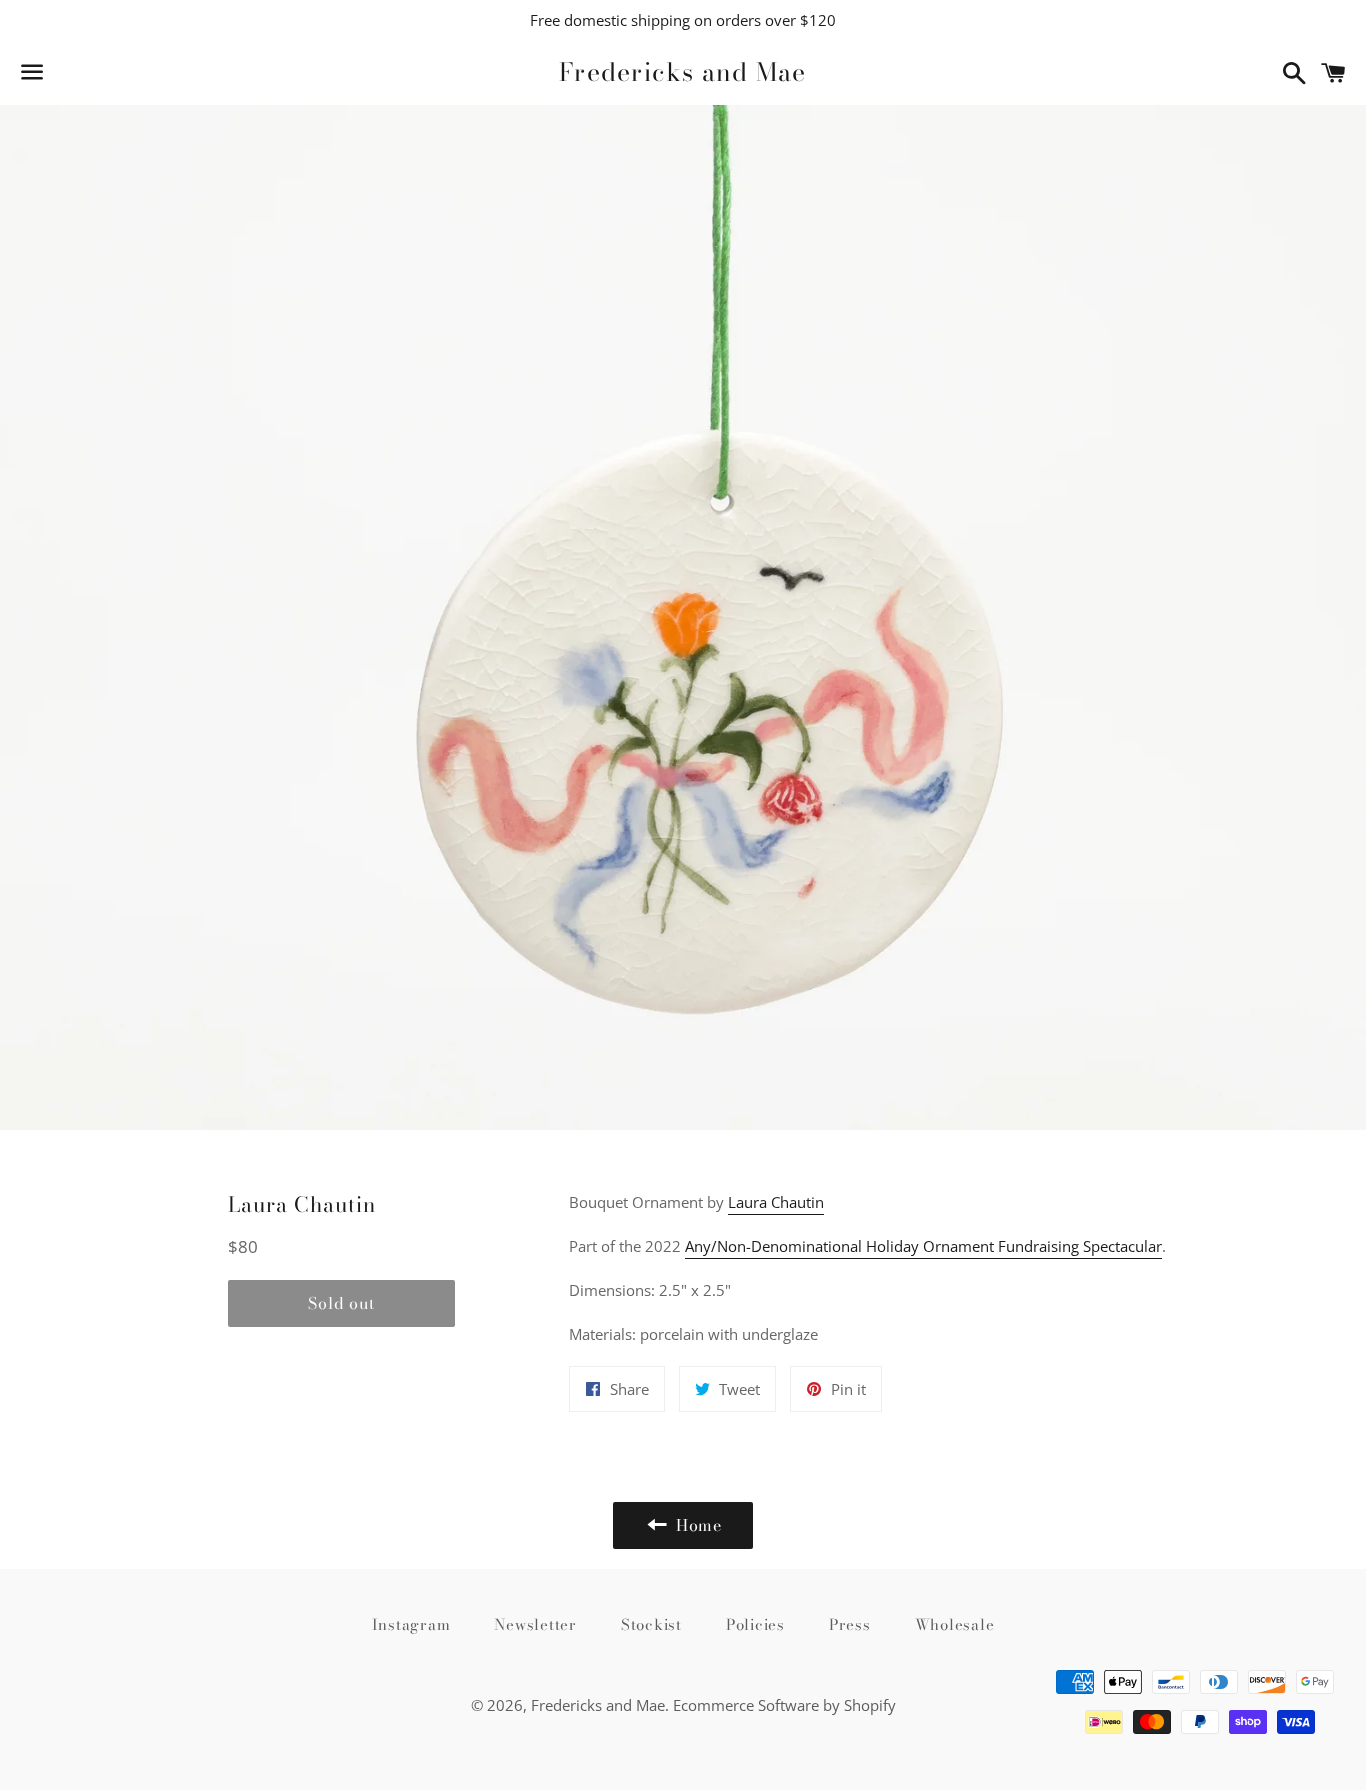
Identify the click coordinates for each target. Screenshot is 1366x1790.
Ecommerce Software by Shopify (784, 1705)
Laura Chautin (776, 1202)
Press (850, 1624)
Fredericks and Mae (683, 72)
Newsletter (535, 1624)
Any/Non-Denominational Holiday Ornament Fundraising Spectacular (923, 1246)
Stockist (651, 1624)
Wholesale (955, 1624)
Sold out (341, 1303)
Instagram (411, 1624)
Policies (755, 1624)
